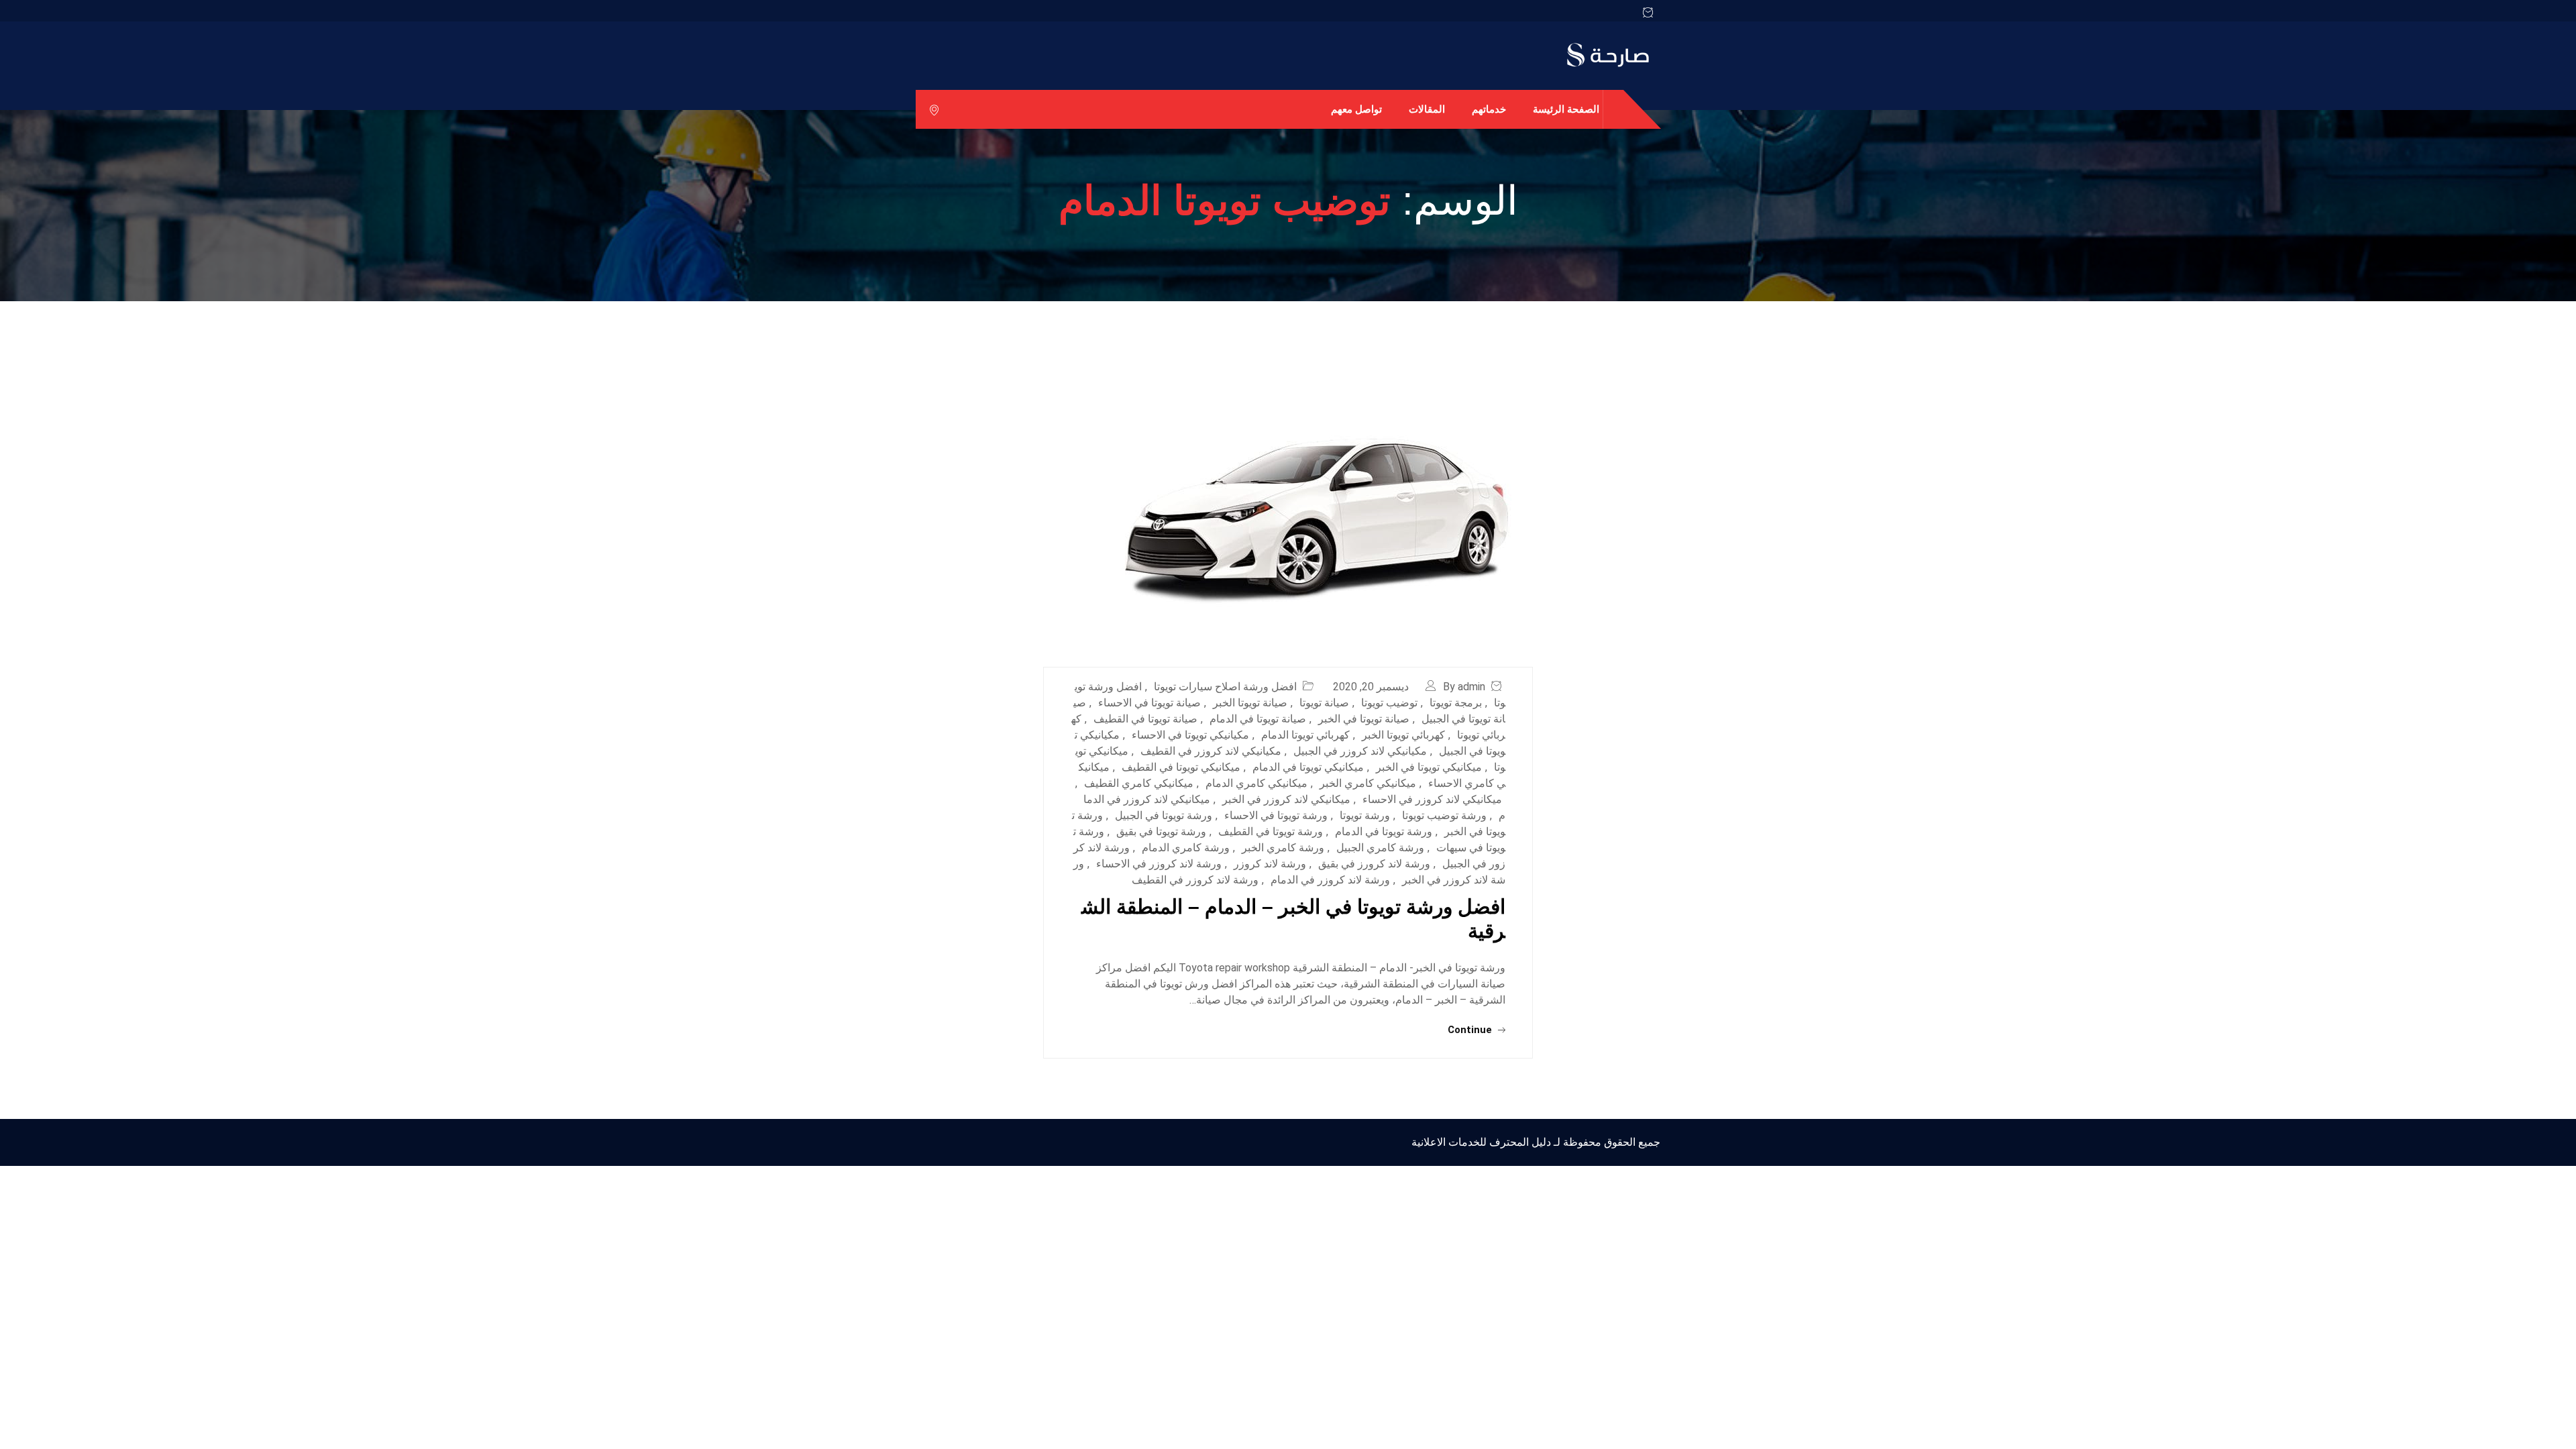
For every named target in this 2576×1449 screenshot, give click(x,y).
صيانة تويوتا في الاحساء (1149, 703)
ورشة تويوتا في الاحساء (1276, 815)
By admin (1464, 687)
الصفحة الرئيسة (1566, 109)
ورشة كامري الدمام (1186, 848)
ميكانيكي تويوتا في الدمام (1308, 767)
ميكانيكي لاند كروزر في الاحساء (1432, 799)
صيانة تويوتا (1324, 703)
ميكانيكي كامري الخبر (1368, 783)
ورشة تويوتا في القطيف (1271, 831)
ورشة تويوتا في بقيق (1161, 831)
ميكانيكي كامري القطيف (1139, 783)
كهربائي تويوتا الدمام (1305, 735)
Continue (1471, 1030)
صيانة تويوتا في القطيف (1145, 719)
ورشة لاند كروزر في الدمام (1330, 880)
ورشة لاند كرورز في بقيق (1374, 864)
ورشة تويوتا (1365, 815)
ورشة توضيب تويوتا (1444, 815)
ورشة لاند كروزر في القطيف (1195, 880)
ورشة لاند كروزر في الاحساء (1159, 864)
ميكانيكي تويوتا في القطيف (1181, 767)
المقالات (1427, 109)
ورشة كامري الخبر (1283, 848)
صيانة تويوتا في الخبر (1364, 719)
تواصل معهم (1356, 109)
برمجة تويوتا (1456, 703)
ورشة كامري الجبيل (1380, 848)
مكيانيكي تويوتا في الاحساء (1190, 735)
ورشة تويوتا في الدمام (1384, 831)
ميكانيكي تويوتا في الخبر (1429, 767)
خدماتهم (1489, 109)
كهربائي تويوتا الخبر (1403, 735)
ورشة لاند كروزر (1270, 864)
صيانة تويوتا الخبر (1250, 703)
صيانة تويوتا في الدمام (1258, 719)
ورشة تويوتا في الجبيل (1164, 815)
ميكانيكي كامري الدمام (1256, 783)
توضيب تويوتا (1389, 703)
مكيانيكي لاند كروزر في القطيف (1211, 751)
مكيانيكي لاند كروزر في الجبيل (1360, 751)
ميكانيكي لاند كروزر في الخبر (1286, 799)
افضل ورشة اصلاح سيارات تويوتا (1225, 687)
